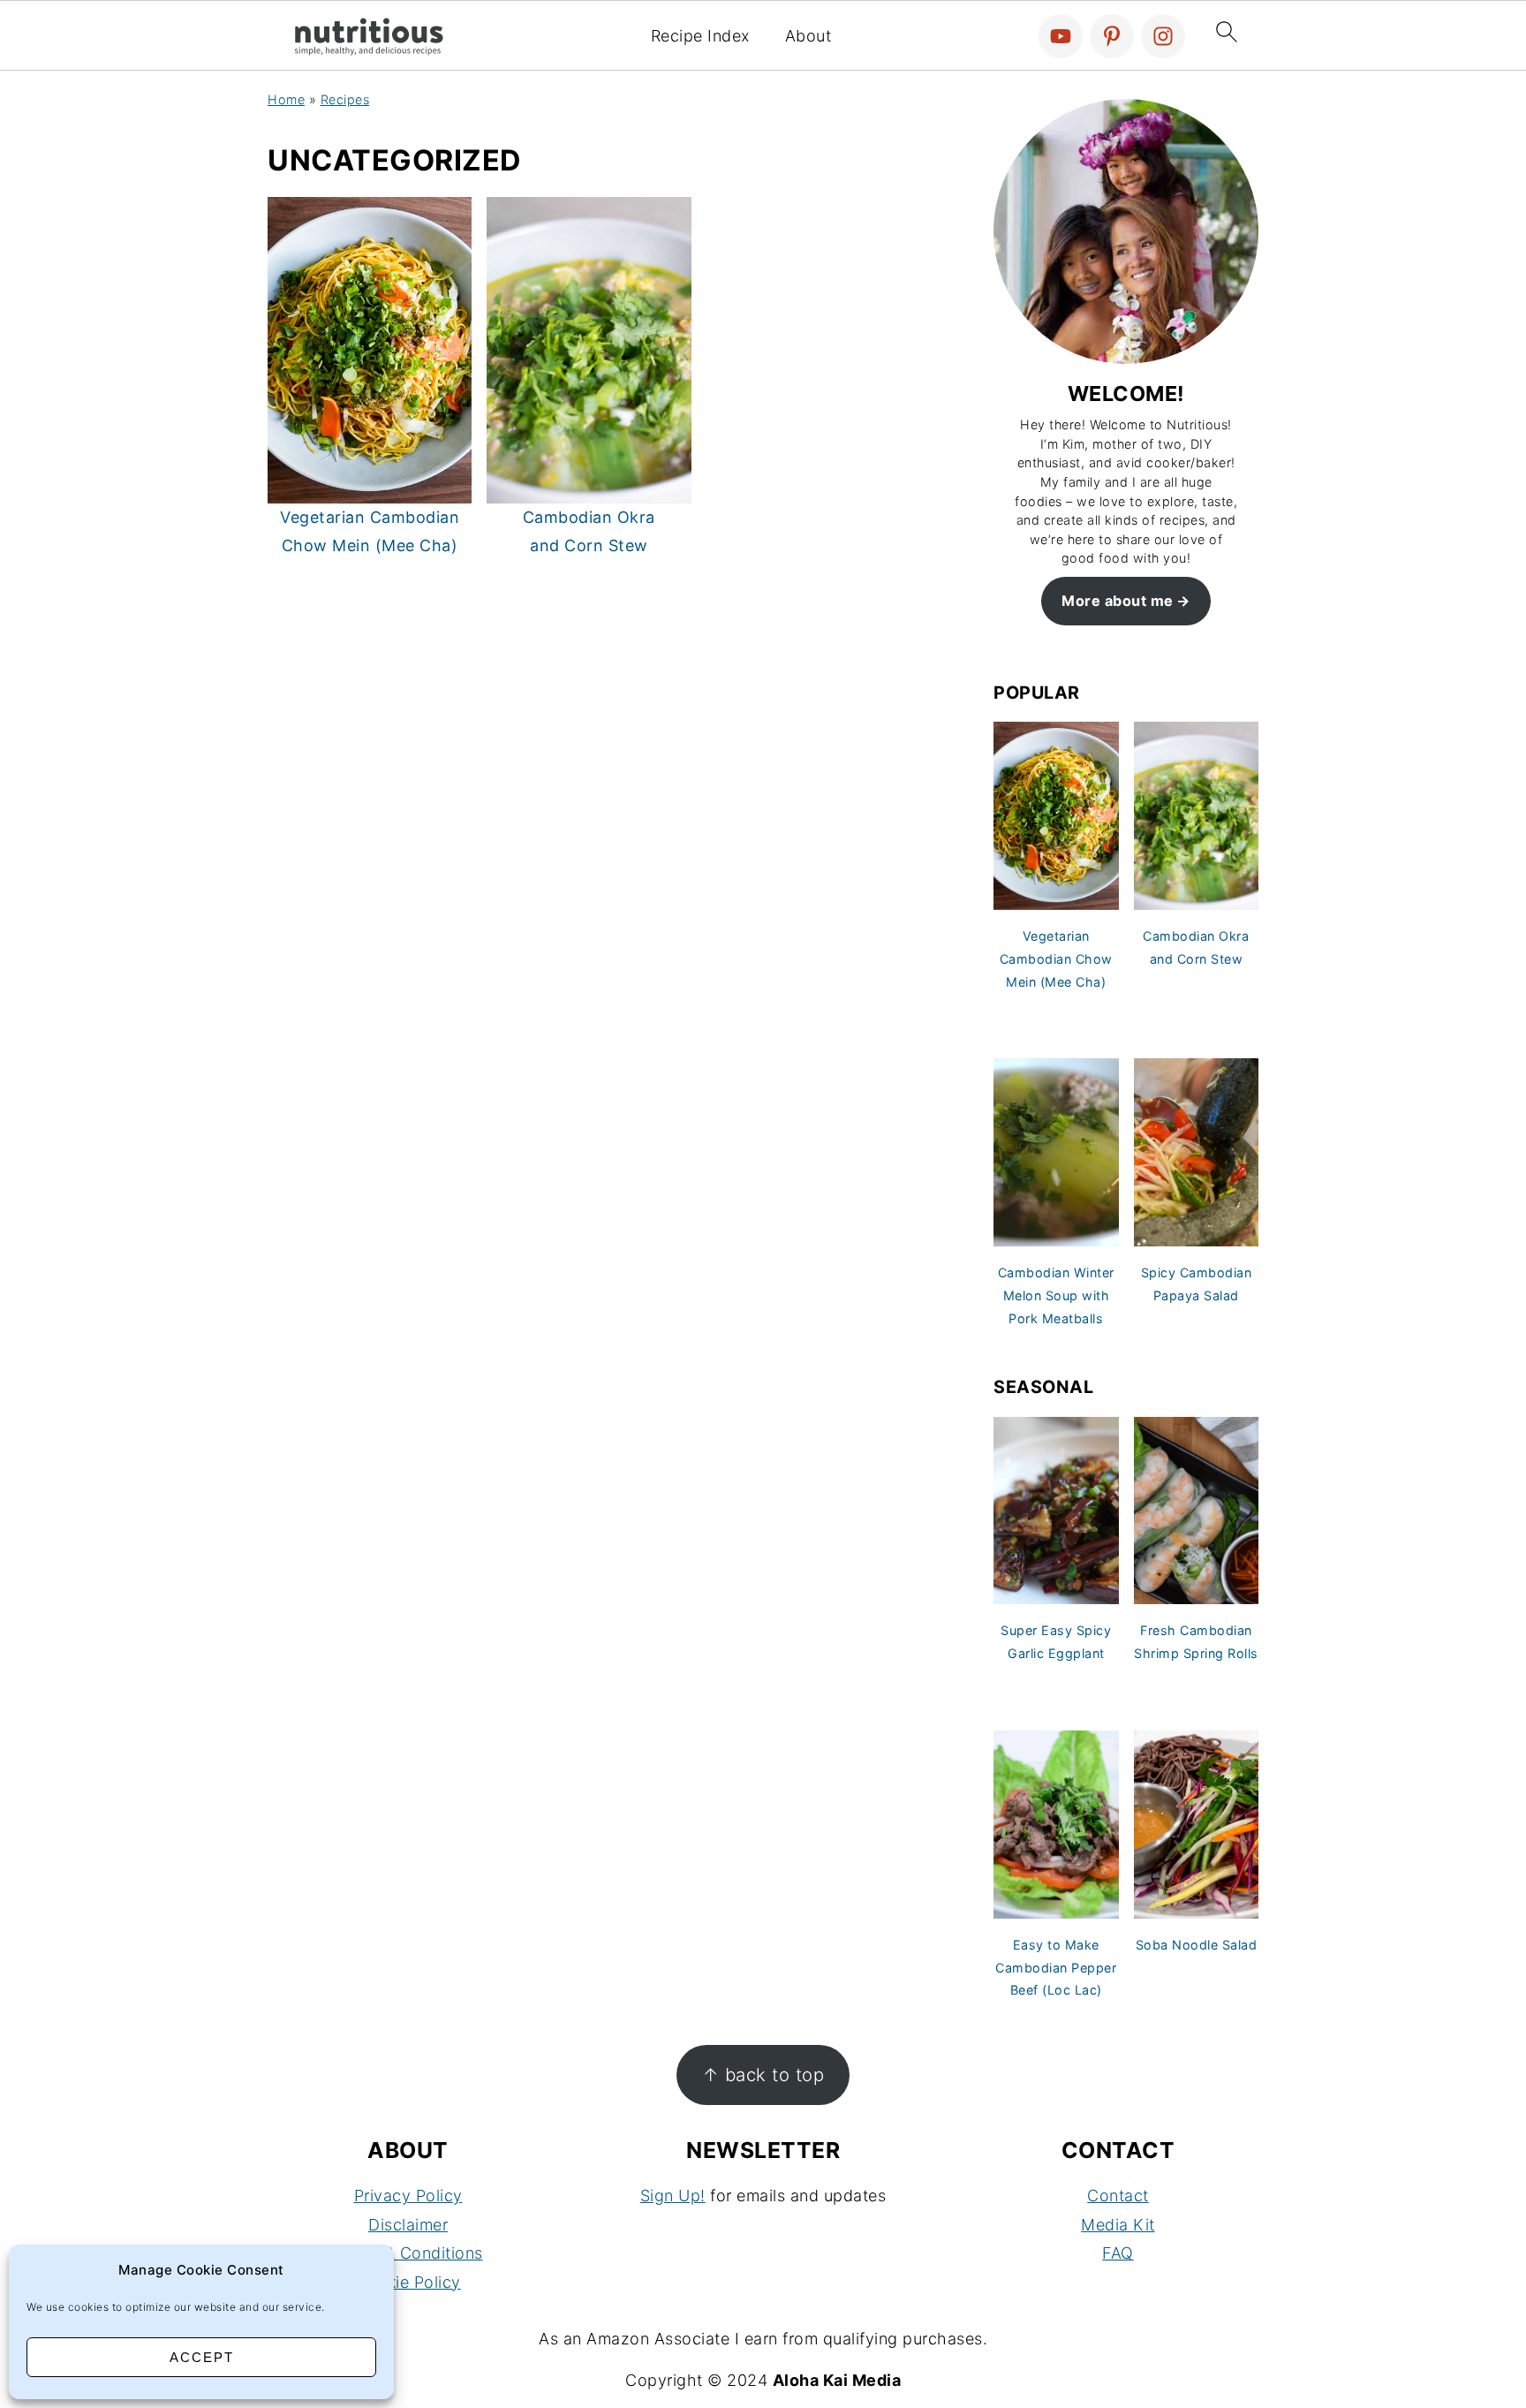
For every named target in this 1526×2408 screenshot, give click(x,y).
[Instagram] (1163, 36)
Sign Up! (673, 2196)
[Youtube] (1061, 36)
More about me (1118, 601)
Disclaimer (408, 2225)
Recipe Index (700, 36)
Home (286, 99)
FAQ (1118, 2253)
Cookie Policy (408, 2282)
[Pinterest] (1112, 36)
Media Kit (1118, 2225)
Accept (202, 2357)
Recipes (345, 99)
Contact (1118, 2196)
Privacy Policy (408, 2196)
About (808, 36)
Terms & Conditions (408, 2253)
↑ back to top (763, 2075)
